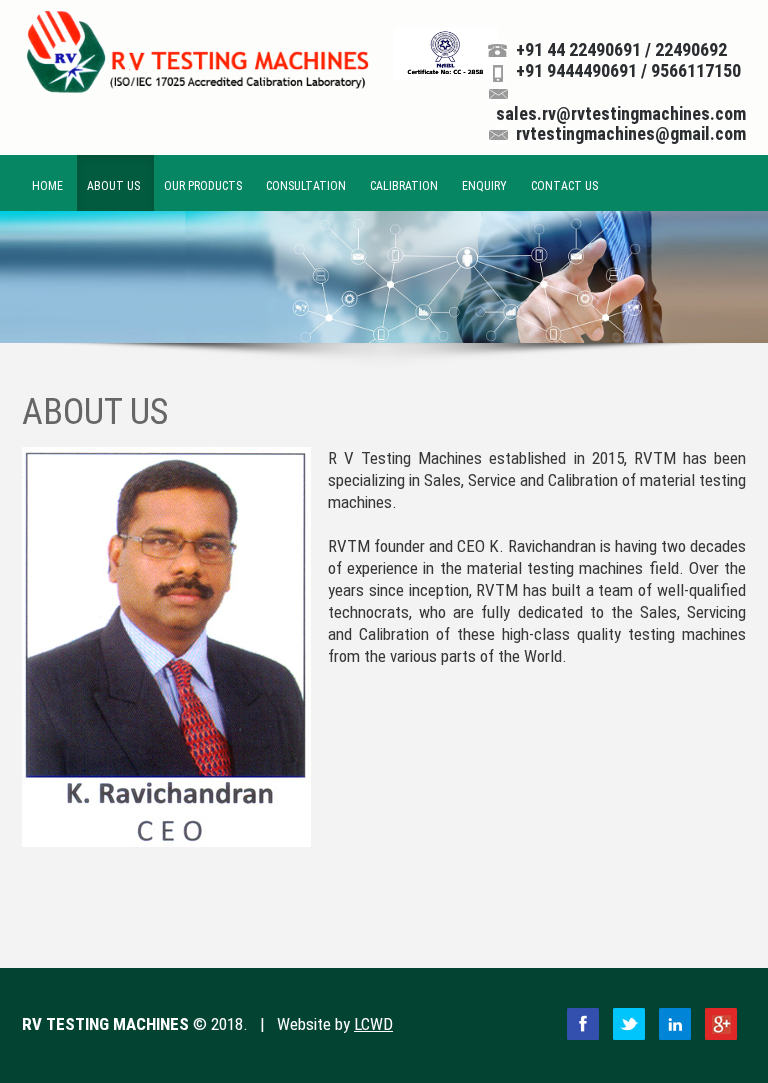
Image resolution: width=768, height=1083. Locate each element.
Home (47, 186)
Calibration (404, 186)
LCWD (373, 1024)
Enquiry (484, 186)
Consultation (306, 186)
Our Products (203, 186)
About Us (113, 186)
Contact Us (564, 186)
